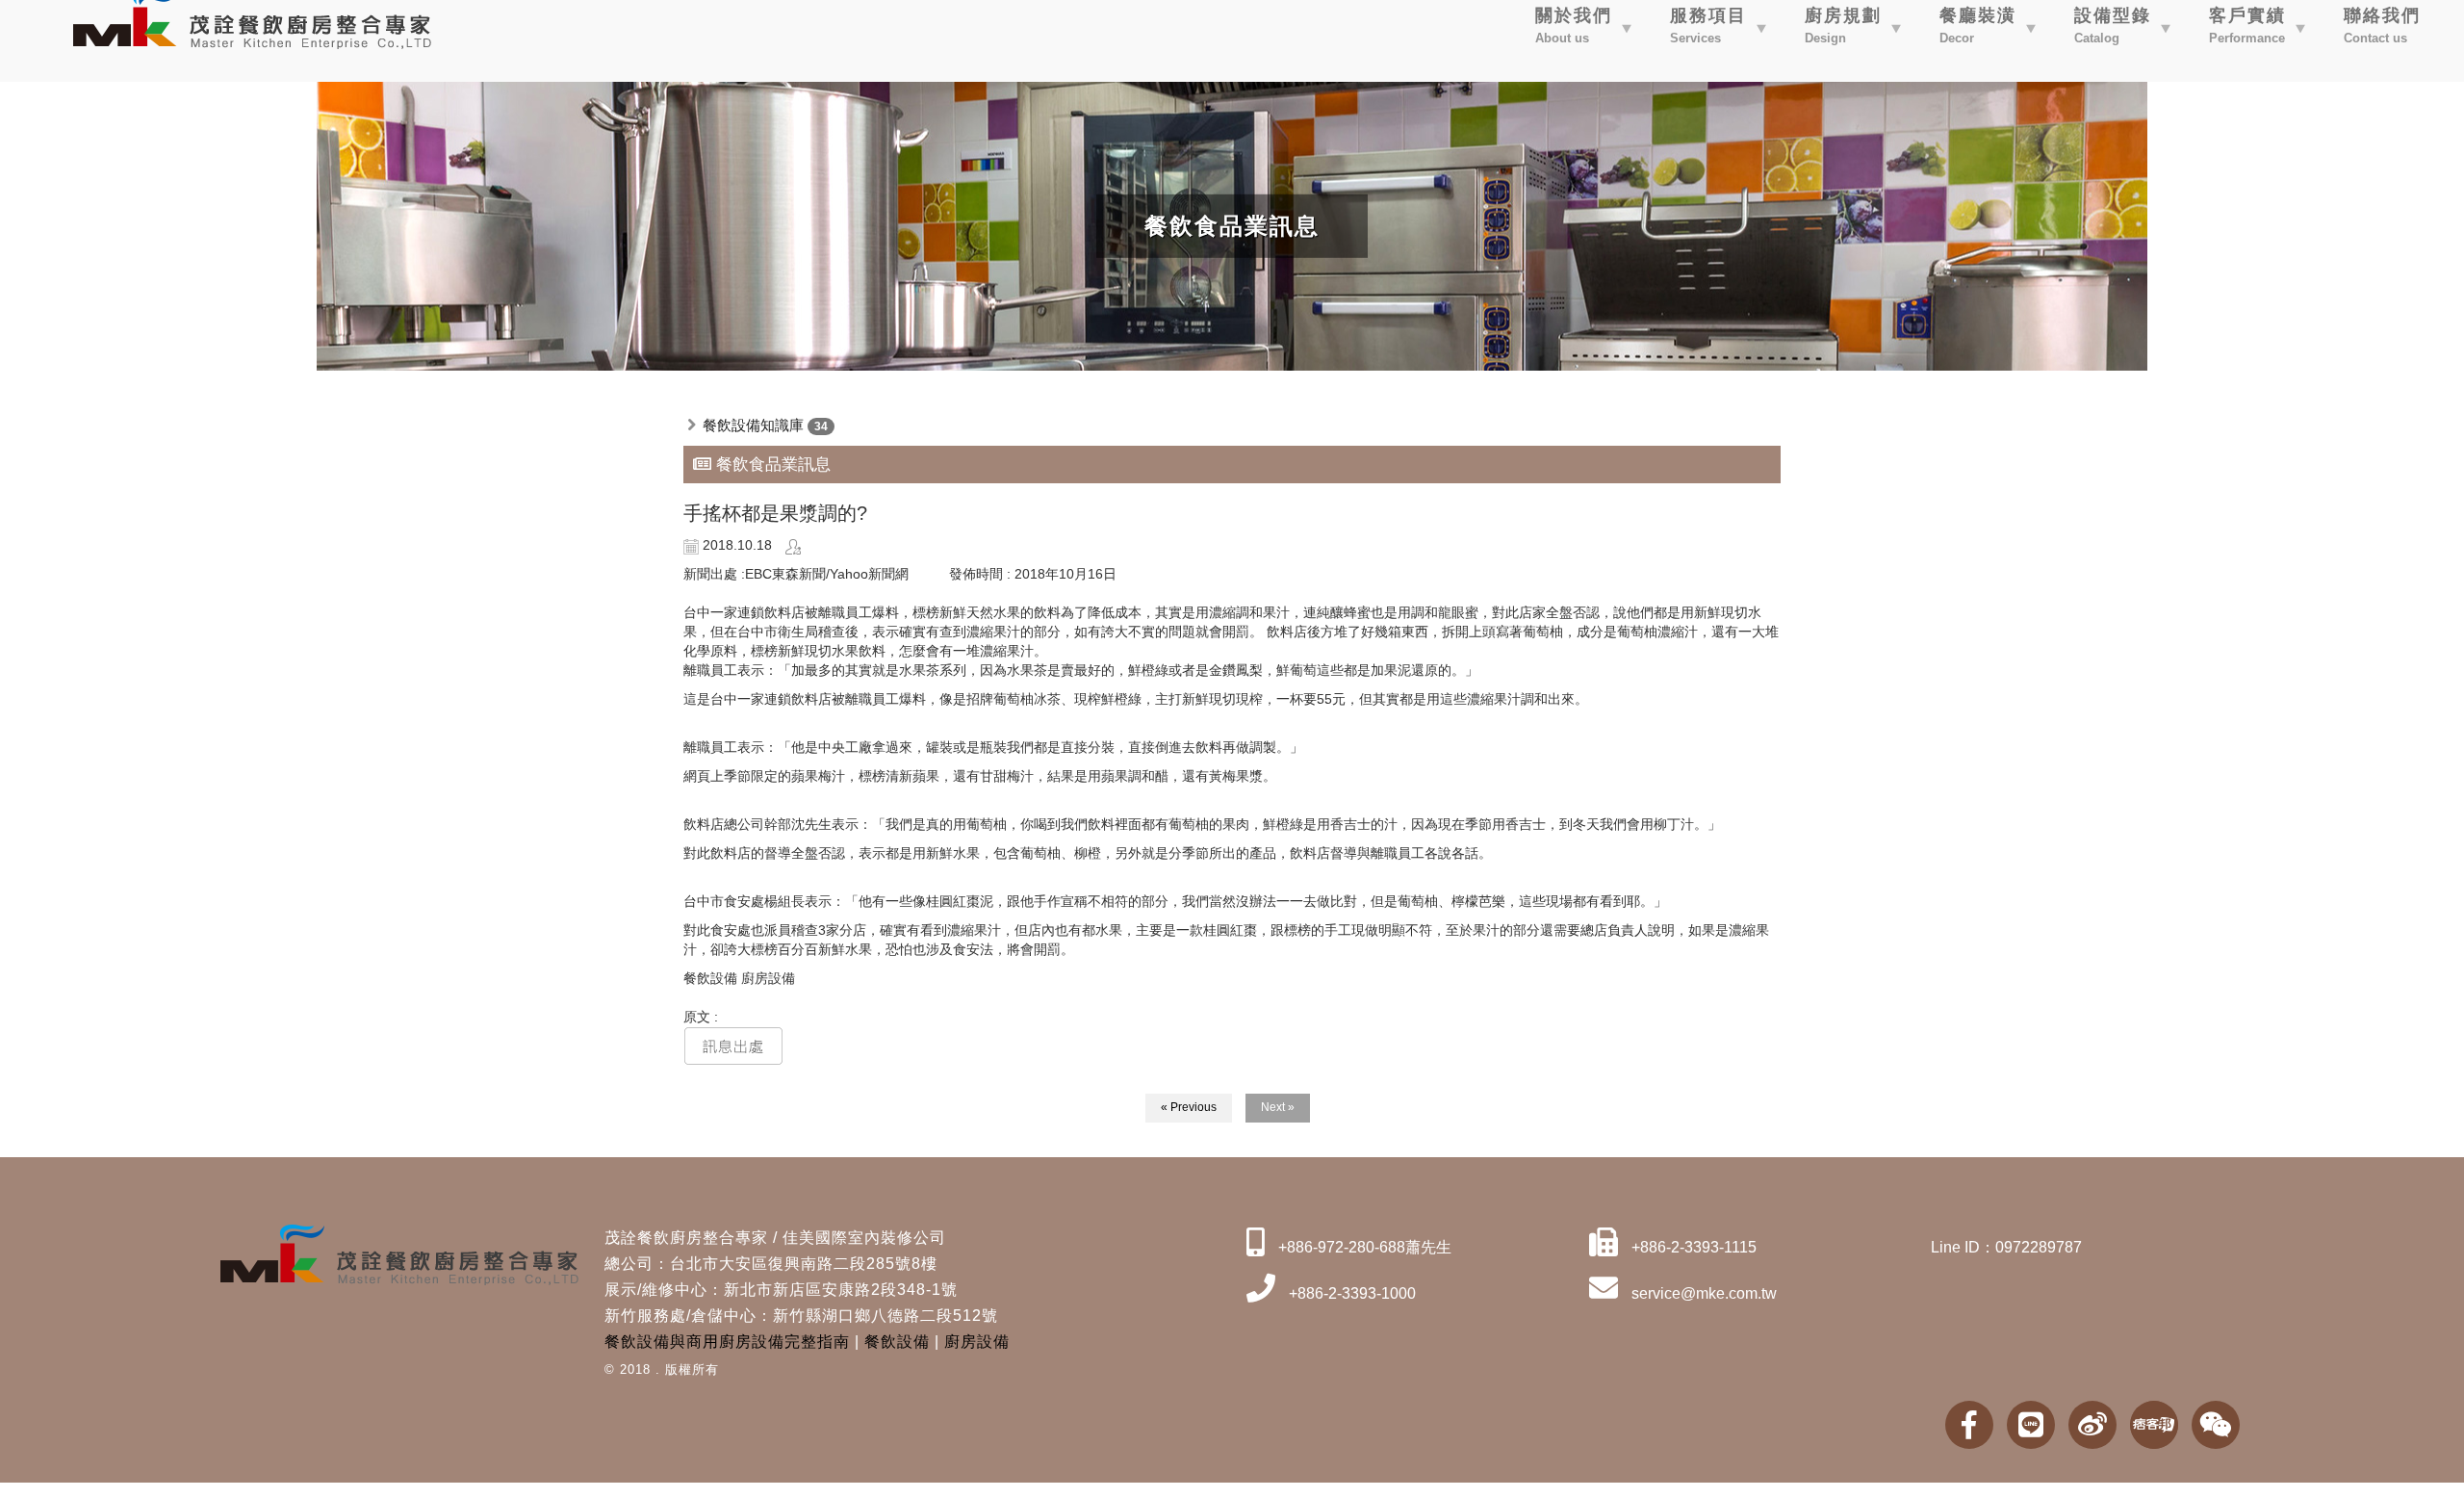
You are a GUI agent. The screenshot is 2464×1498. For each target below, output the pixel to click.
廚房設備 (977, 1342)
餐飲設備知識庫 (753, 425)
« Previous (1189, 1107)
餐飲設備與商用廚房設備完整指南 (727, 1342)
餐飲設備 (897, 1342)
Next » (1278, 1107)
